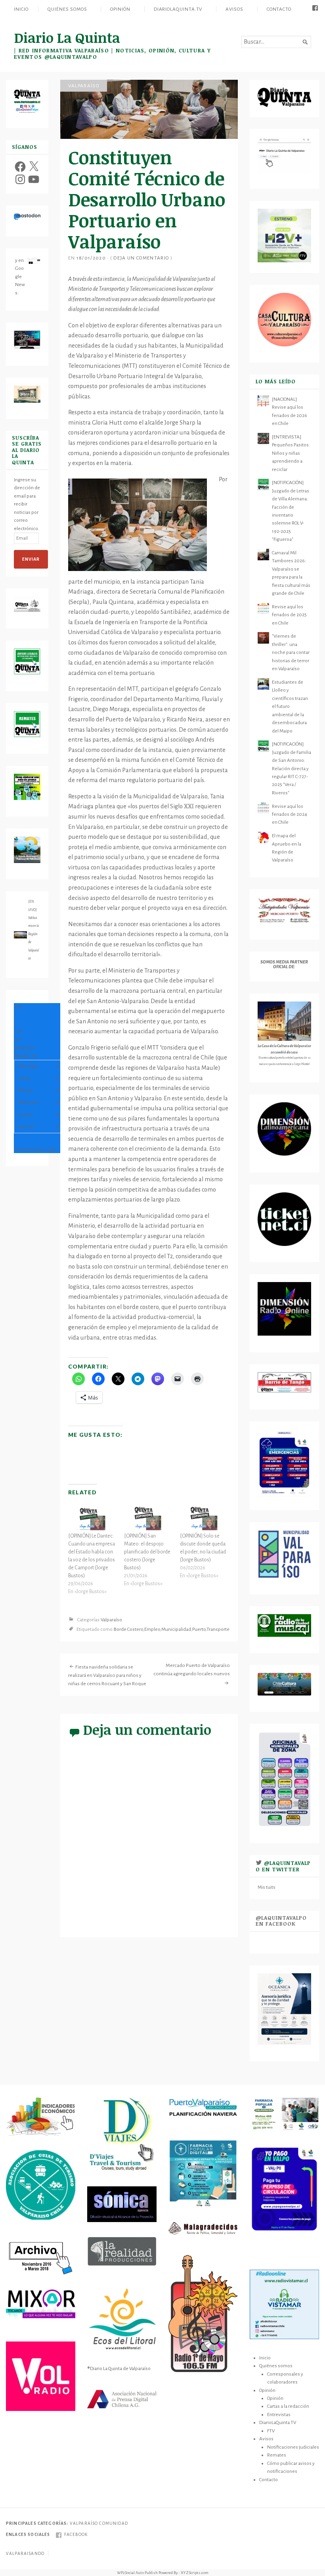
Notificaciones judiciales (293, 2447)
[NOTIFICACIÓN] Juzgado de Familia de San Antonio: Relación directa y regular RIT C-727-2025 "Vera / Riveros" (292, 768)
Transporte (218, 1630)
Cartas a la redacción (288, 2406)
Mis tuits (267, 1887)
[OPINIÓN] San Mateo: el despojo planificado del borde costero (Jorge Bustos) (147, 1552)
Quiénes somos (67, 9)
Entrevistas (279, 2415)
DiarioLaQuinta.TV (178, 9)
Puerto (199, 1630)
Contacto (279, 9)
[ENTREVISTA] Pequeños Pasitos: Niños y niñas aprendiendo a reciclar (291, 453)
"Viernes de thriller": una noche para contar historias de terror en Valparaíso (291, 652)
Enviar (31, 559)
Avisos (234, 9)
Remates (277, 2455)
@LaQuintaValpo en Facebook (281, 1921)
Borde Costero (128, 1630)
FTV (271, 2431)
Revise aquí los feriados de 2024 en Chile (290, 814)
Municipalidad (176, 1630)
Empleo (152, 1630)
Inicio (21, 9)
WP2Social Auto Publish (137, 2573)
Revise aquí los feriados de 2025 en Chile (289, 615)
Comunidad (113, 2523)
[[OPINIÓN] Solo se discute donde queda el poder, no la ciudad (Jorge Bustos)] (204, 1518)
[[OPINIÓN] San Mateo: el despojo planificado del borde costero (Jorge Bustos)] (148, 1518)
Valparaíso (84, 86)
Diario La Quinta (67, 37)
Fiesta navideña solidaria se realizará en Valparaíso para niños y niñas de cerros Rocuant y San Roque (107, 1675)
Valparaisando (25, 2554)
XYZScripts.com (195, 2573)
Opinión (120, 9)
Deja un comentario (141, 258)
